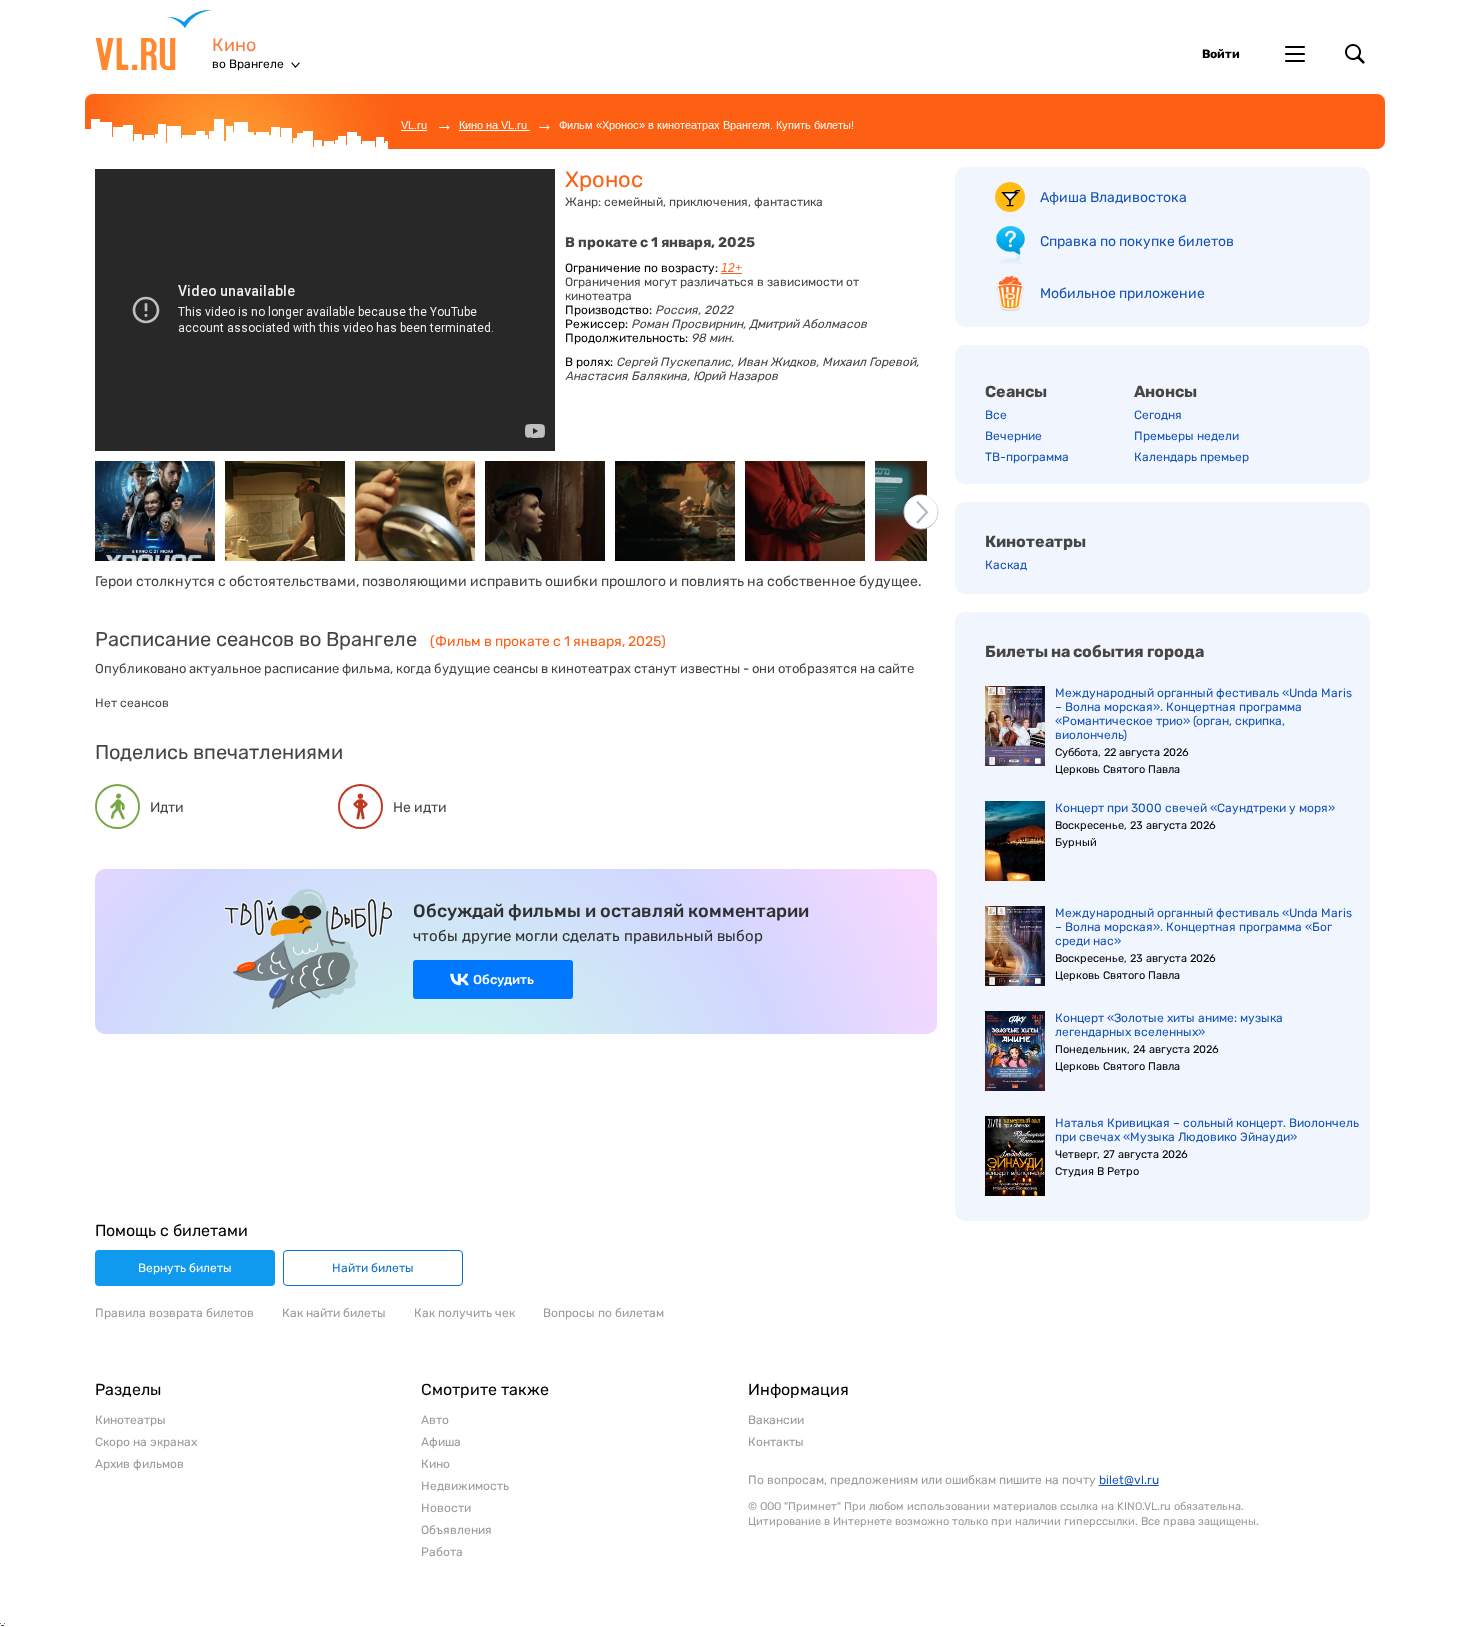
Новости (446, 1508)
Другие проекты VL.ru (1295, 54)
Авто (435, 1420)
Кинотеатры (1035, 541)
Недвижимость (465, 1486)
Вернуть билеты (185, 1268)
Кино (234, 45)
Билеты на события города (1094, 651)
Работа (442, 1552)
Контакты (776, 1442)
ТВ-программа (1027, 457)
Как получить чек (464, 1313)
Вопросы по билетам (603, 1313)
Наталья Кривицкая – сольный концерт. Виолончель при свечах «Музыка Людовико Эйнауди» (1207, 1130)
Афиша (441, 1442)
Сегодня (1158, 415)
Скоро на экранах (146, 1442)
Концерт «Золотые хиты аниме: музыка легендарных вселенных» (1169, 1025)
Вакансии (776, 1420)
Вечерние (1013, 436)
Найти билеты (373, 1268)
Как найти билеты (334, 1313)
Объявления (456, 1530)
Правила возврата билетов (174, 1313)
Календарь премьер (1191, 457)
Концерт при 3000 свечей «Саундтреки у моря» (1195, 808)
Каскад (1006, 565)
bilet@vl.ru (1129, 1480)
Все (996, 415)
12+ (731, 268)
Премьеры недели (1186, 436)
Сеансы (1016, 391)
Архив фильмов (139, 1464)
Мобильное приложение (1122, 293)
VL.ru (153, 40)
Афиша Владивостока (1113, 197)
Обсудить (503, 979)
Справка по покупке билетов (1137, 241)
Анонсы (1165, 391)
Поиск (1355, 54)
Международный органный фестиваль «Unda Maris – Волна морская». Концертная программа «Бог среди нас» (1203, 927)
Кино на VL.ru (494, 125)
